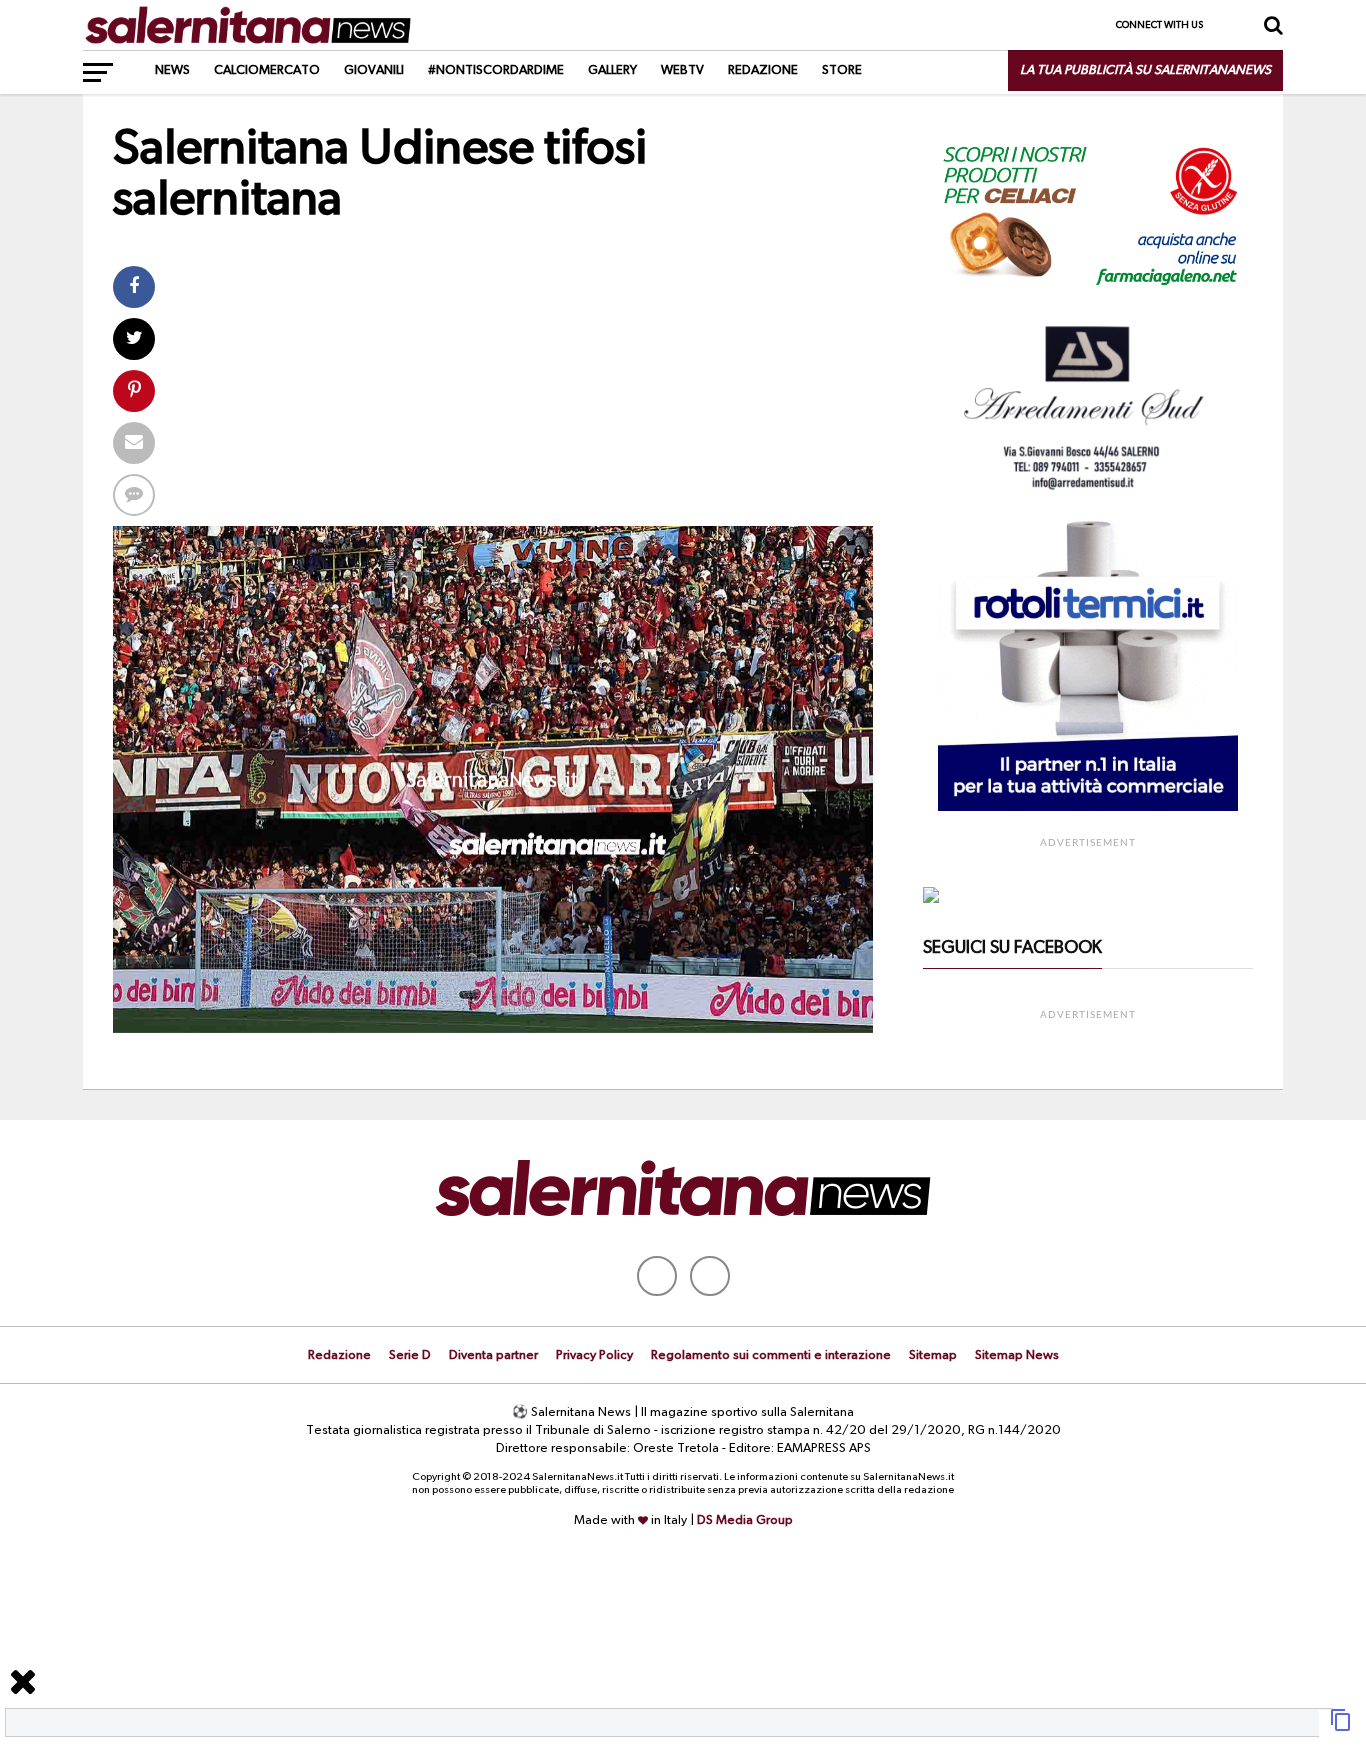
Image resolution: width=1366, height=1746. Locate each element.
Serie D (410, 1355)
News (172, 70)
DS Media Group (745, 1520)
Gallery (612, 70)
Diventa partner (493, 1355)
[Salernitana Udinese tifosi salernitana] (493, 1029)
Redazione (763, 70)
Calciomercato (267, 70)
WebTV (682, 70)
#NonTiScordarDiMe (496, 70)
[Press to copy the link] (1341, 1728)
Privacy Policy (594, 1355)
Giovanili (374, 70)
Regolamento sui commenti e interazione (771, 1355)
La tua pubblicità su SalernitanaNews (1145, 70)
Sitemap (933, 1355)
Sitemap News (1017, 1355)
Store (842, 70)
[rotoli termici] (1088, 807)
